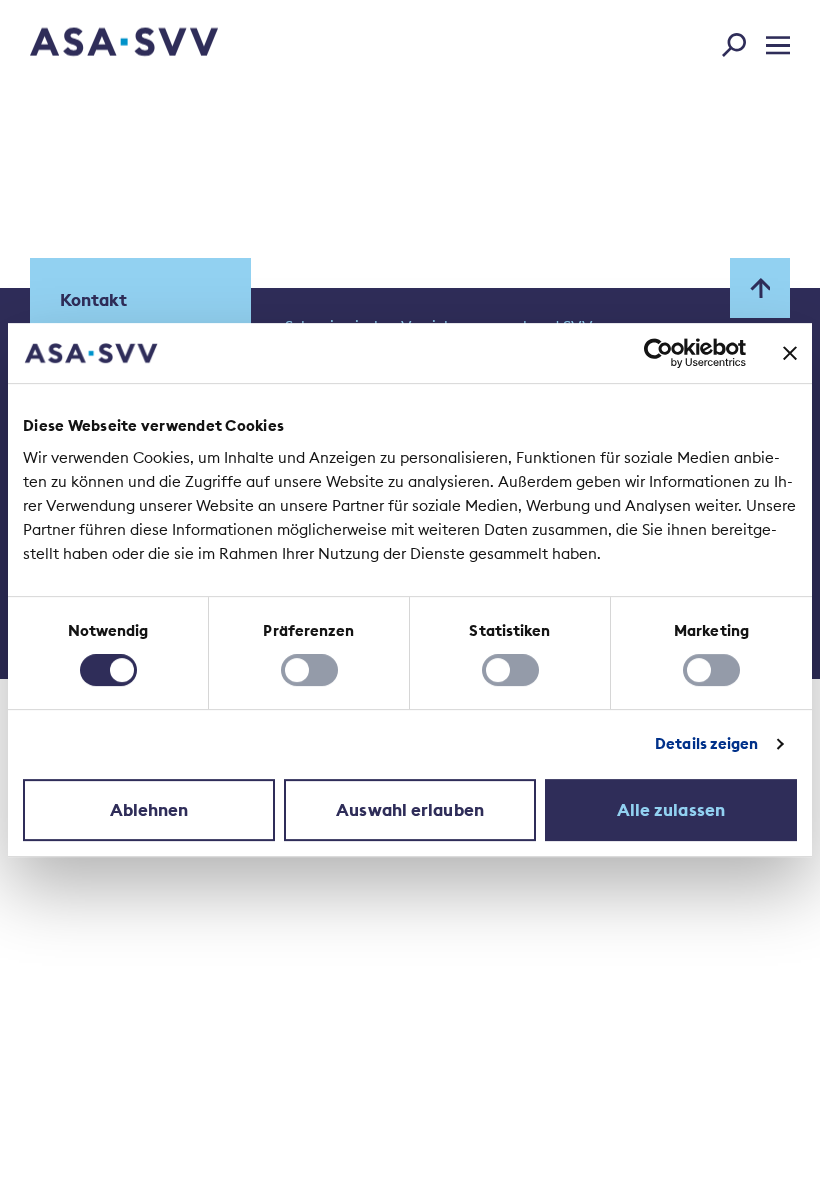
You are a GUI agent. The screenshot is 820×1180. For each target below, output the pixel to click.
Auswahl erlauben (410, 810)
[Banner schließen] (790, 353)
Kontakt (93, 300)
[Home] (89, 44)
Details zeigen (706, 743)
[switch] (309, 670)
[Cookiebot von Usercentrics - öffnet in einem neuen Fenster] (658, 353)
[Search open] (740, 41)
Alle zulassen (671, 810)
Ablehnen (149, 810)
